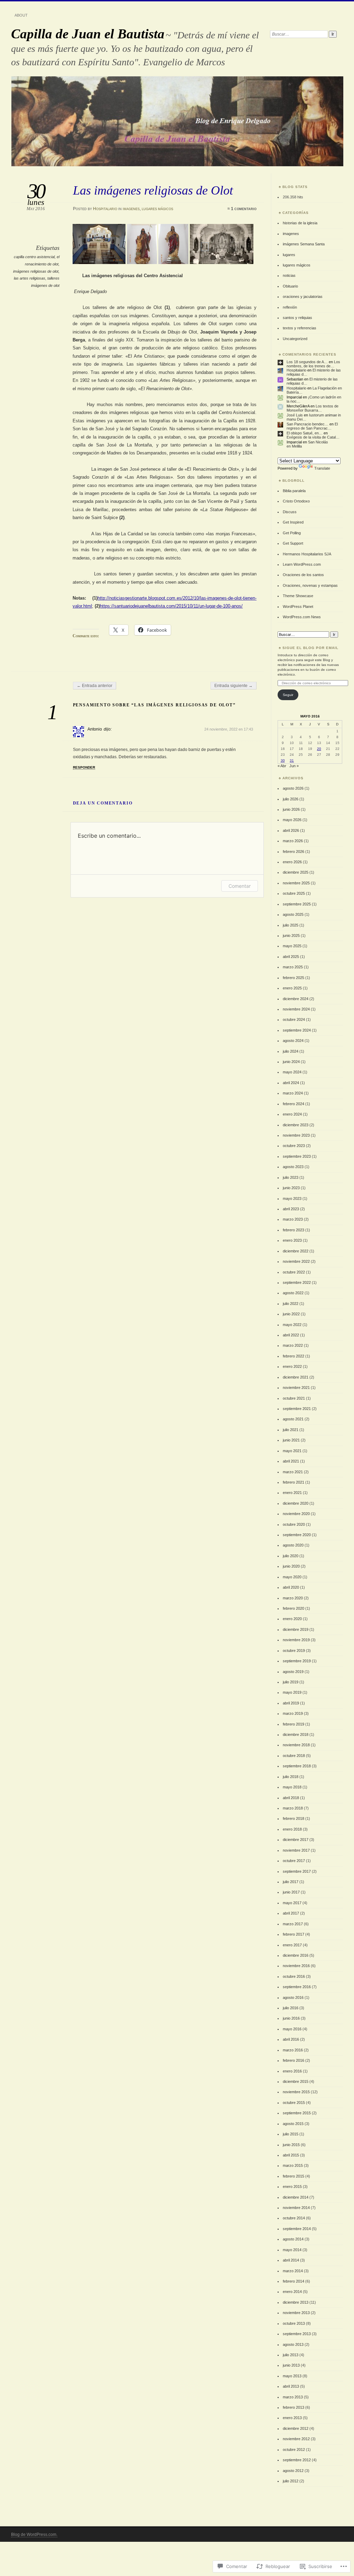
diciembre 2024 (296, 999)
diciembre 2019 (296, 1629)
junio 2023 (291, 1188)
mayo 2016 (292, 2029)
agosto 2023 (293, 1167)
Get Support (293, 543)
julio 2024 (291, 1051)
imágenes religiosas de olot (36, 271)
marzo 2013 (293, 2397)
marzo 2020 (293, 1598)
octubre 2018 (294, 1756)
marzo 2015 (293, 2165)
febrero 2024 (294, 1104)
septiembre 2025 (297, 904)
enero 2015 (292, 2187)
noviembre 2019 (296, 1640)
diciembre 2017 (296, 1840)
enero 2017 (292, 1945)
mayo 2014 (292, 2250)
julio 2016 (291, 2008)
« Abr (282, 766)
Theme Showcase (298, 596)
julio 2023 (291, 1177)
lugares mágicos (157, 209)
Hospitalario (105, 209)
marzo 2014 (293, 2271)
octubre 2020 (294, 1524)
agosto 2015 (293, 2124)
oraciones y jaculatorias (303, 297)
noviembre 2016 (296, 1966)
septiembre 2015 (297, 2113)
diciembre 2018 (296, 1734)
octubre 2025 (294, 893)
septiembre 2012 (297, 2460)
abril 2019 (291, 1703)
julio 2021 (291, 1430)
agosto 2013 (293, 2344)
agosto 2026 (293, 788)
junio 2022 (291, 1314)
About (21, 15)
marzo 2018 (293, 1808)
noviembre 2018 (296, 1745)
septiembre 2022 (297, 1282)
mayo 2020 (292, 1577)
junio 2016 (291, 2018)
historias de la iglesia (300, 223)
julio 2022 (291, 1304)
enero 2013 (292, 2418)
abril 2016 (291, 2039)
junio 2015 (291, 2145)
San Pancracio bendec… (308, 424)
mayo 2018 (292, 1787)
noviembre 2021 (296, 1388)
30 (283, 760)
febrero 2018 (294, 1818)
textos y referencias (300, 328)
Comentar (240, 886)
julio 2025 (291, 925)
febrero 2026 (294, 852)
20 (319, 749)
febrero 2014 (294, 2281)
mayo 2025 (292, 946)
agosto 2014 (293, 2239)
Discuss (290, 512)
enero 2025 (292, 988)
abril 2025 (291, 957)
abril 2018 (291, 1798)
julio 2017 (291, 1882)
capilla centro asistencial (34, 257)
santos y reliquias (297, 318)
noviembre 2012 (296, 2439)
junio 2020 (291, 1566)
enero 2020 (292, 1619)
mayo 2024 (292, 1072)
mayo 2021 (292, 1451)
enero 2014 (292, 2292)
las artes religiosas (30, 278)
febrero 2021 (294, 1482)
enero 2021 (292, 1493)
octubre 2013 (294, 2323)
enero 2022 (292, 1366)
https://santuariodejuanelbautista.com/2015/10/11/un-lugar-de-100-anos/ (171, 606)
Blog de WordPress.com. (34, 2535)
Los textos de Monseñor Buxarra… (313, 408)
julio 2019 (291, 1682)
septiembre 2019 (297, 1661)
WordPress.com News (302, 617)
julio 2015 (291, 2134)
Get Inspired (293, 522)
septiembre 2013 (297, 2334)
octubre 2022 (294, 1272)
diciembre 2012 (296, 2428)
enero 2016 (292, 2071)
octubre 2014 (294, 2218)
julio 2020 (291, 1556)
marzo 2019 (293, 1713)
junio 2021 (291, 1440)
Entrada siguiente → (234, 686)
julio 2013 (291, 2355)
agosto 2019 (293, 1672)
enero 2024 (292, 1114)
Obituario (290, 286)
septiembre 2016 (297, 1987)
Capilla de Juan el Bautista (88, 34)
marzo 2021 (293, 1472)
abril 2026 (291, 830)
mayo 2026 (292, 820)
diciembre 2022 (296, 1251)
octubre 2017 (294, 1861)
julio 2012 (291, 2481)
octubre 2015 (294, 2103)
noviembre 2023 (296, 1135)
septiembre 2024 (297, 1030)
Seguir (288, 695)
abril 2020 (291, 1587)
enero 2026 (292, 862)
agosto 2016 (293, 1997)
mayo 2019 (292, 1692)
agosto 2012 (293, 2471)
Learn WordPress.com (302, 564)
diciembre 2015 (296, 2081)
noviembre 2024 (296, 1009)
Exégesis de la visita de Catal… (313, 437)
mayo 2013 (292, 2376)
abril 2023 (291, 1209)
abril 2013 (291, 2386)
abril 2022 (291, 1335)
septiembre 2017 (297, 1871)
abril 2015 (291, 2155)
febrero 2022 (294, 1356)
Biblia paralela (294, 491)
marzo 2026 (293, 841)
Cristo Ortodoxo (296, 501)
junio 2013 (291, 2365)
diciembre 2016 (296, 1955)
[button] (100, 244)
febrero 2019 (294, 1724)
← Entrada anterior (95, 686)
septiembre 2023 (297, 1156)
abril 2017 (291, 1913)
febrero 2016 (294, 2060)
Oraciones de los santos (303, 575)
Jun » (294, 766)
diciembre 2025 (296, 872)
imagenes (131, 209)
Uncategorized (295, 339)
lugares (289, 255)
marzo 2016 (293, 2050)
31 (292, 760)
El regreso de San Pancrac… (312, 426)
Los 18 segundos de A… (307, 362)
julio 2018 (291, 1777)
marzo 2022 (293, 1345)
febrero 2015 (294, 2176)
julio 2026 (291, 799)
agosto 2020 (293, 1545)
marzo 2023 (293, 1219)
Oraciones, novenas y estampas (310, 585)
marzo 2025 (293, 967)
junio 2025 (291, 936)
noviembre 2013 (296, 2313)
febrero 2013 (294, 2407)
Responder (84, 767)
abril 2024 (291, 1083)
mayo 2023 (292, 1198)
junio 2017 (291, 1892)
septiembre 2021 (297, 1409)
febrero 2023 (294, 1230)
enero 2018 (292, 1829)
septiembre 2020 (297, 1535)
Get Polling (292, 533)
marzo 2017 (293, 1924)
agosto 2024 (293, 1041)
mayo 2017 (292, 1903)
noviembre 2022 (296, 1261)
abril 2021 (291, 1461)
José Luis (295, 415)
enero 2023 (292, 1240)
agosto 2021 (293, 1419)
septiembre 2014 (297, 2229)
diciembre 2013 (296, 2302)
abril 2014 (291, 2260)
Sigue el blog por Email (310, 648)
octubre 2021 (294, 1398)
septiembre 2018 (297, 1766)
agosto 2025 (293, 914)
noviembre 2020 (296, 1514)
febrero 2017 (294, 1934)
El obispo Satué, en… (305, 433)
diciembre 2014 (296, 2197)
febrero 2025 (294, 978)
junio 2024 (291, 1062)
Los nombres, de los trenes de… (313, 364)
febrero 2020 (294, 1608)
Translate (322, 468)
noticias (289, 275)
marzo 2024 (293, 1093)
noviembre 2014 (296, 2208)
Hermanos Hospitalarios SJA (307, 554)
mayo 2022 (292, 1325)
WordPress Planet (298, 607)
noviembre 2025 (296, 883)
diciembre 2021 (296, 1377)
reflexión (290, 307)
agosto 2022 (293, 1293)
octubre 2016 (294, 1976)
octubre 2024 (294, 1019)
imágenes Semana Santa (304, 244)
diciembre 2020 (296, 1503)
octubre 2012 (294, 2450)
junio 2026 (291, 809)
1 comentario (244, 209)
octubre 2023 (294, 1146)
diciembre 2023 (296, 1125)
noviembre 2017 (296, 1850)
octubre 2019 (294, 1651)
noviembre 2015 (296, 2092)
